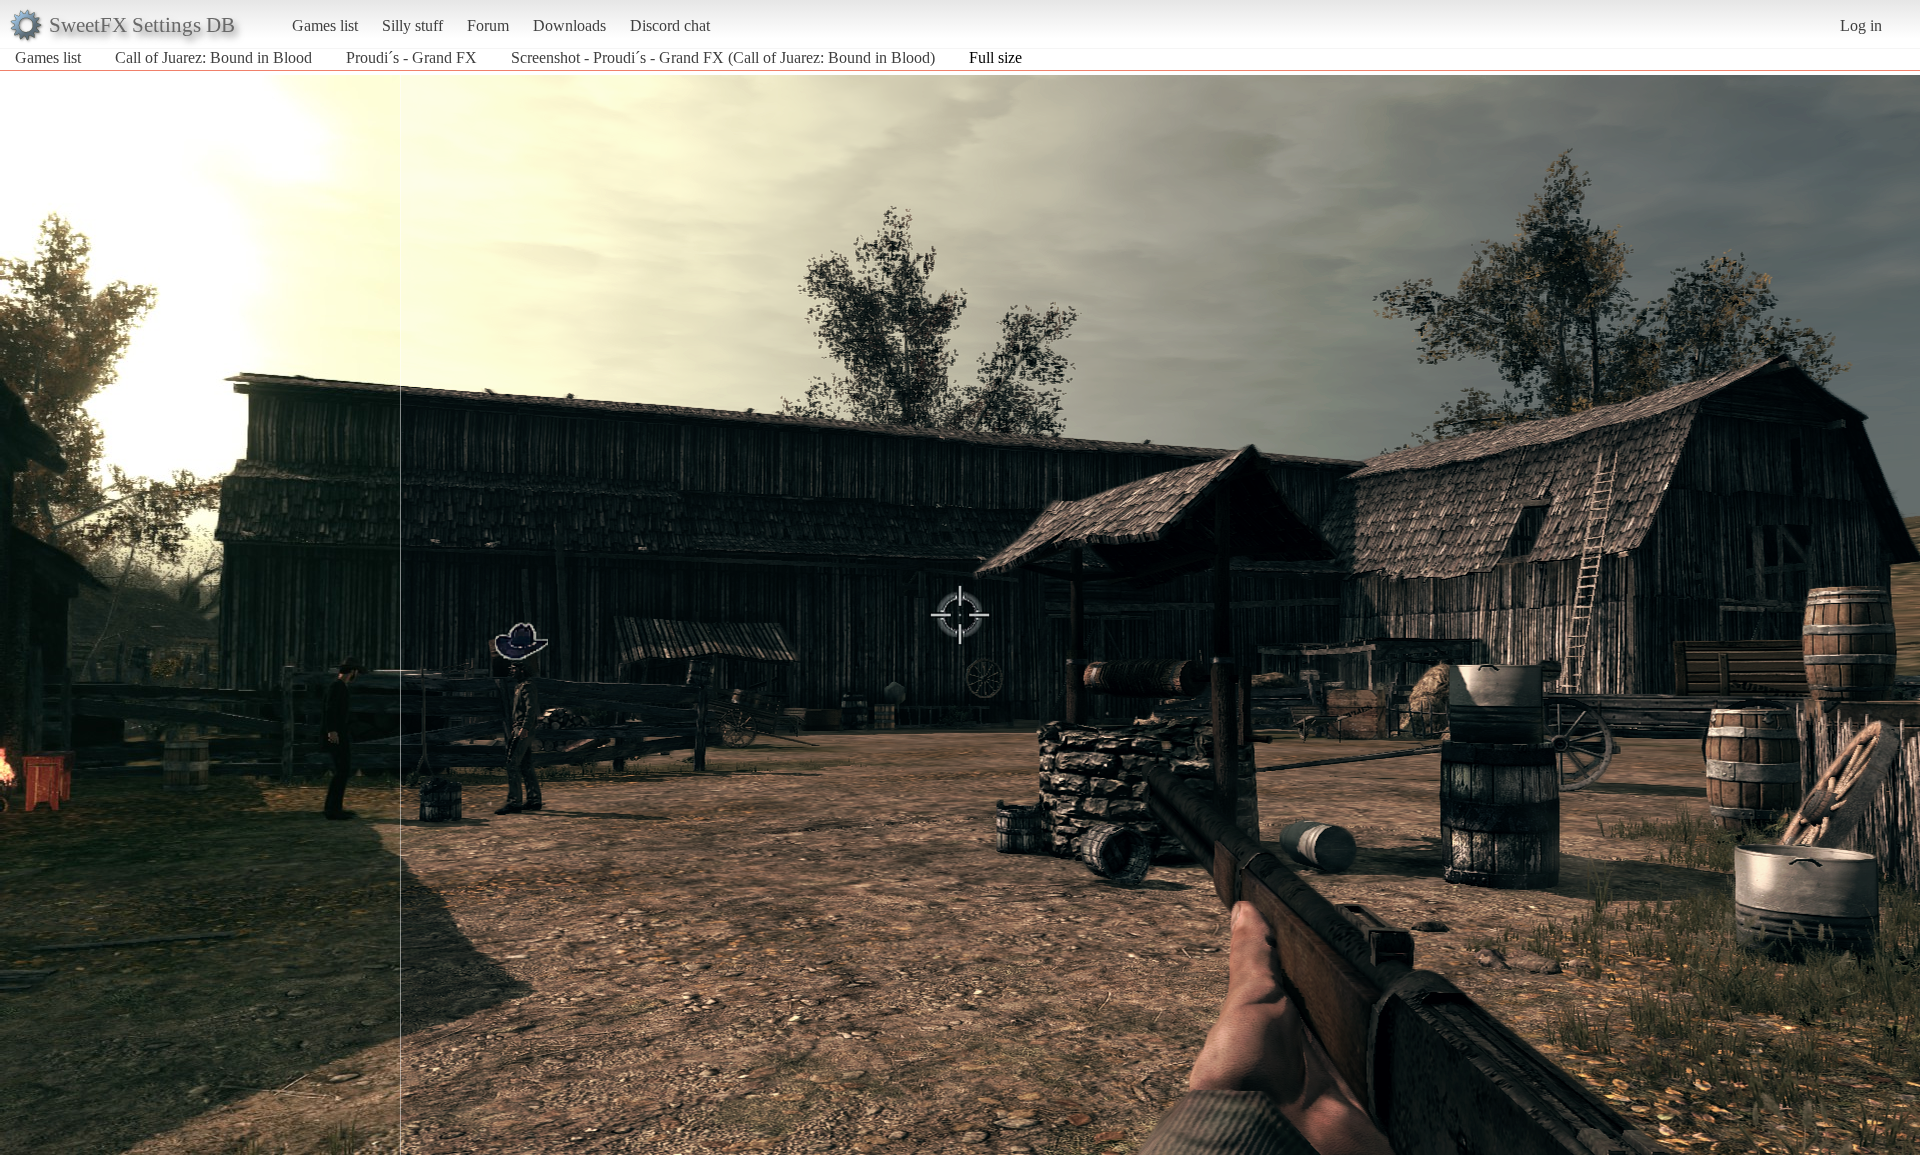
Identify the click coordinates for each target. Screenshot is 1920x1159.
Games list (325, 25)
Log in (1861, 25)
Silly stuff (412, 25)
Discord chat (670, 25)
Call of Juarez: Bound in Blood (213, 57)
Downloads (569, 25)
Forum (488, 25)
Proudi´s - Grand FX (411, 57)
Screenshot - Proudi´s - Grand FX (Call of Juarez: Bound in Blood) (723, 57)
